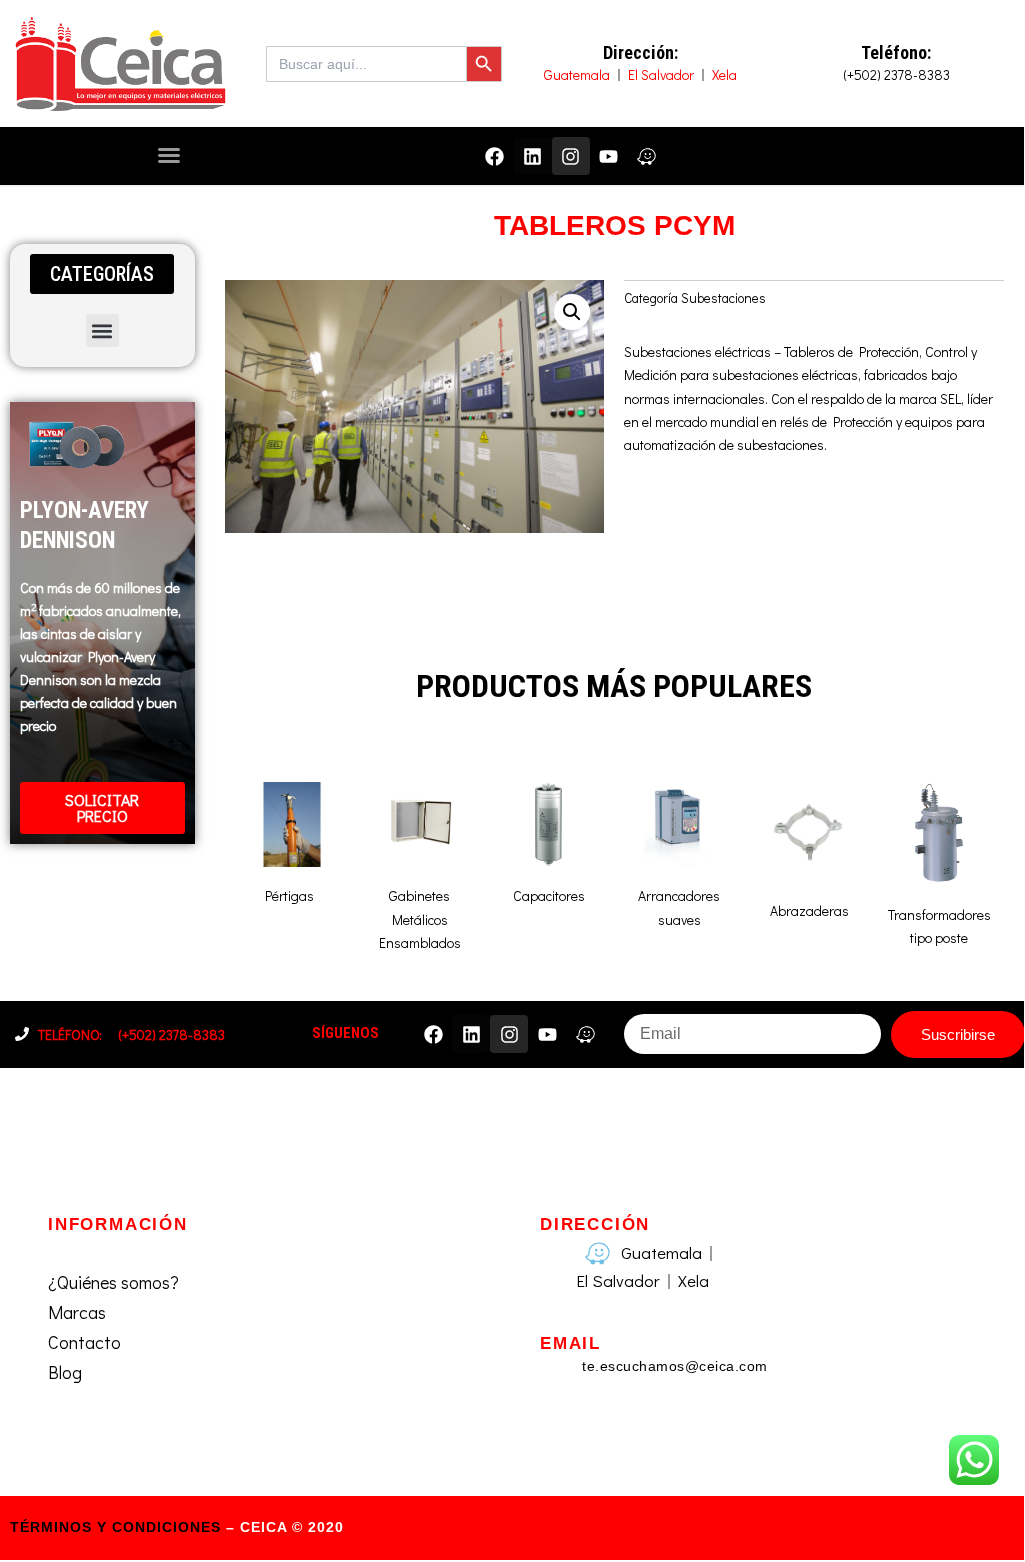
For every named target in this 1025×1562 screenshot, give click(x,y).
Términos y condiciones (115, 1527)
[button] (169, 155)
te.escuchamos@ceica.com (675, 1366)
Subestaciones (723, 298)
